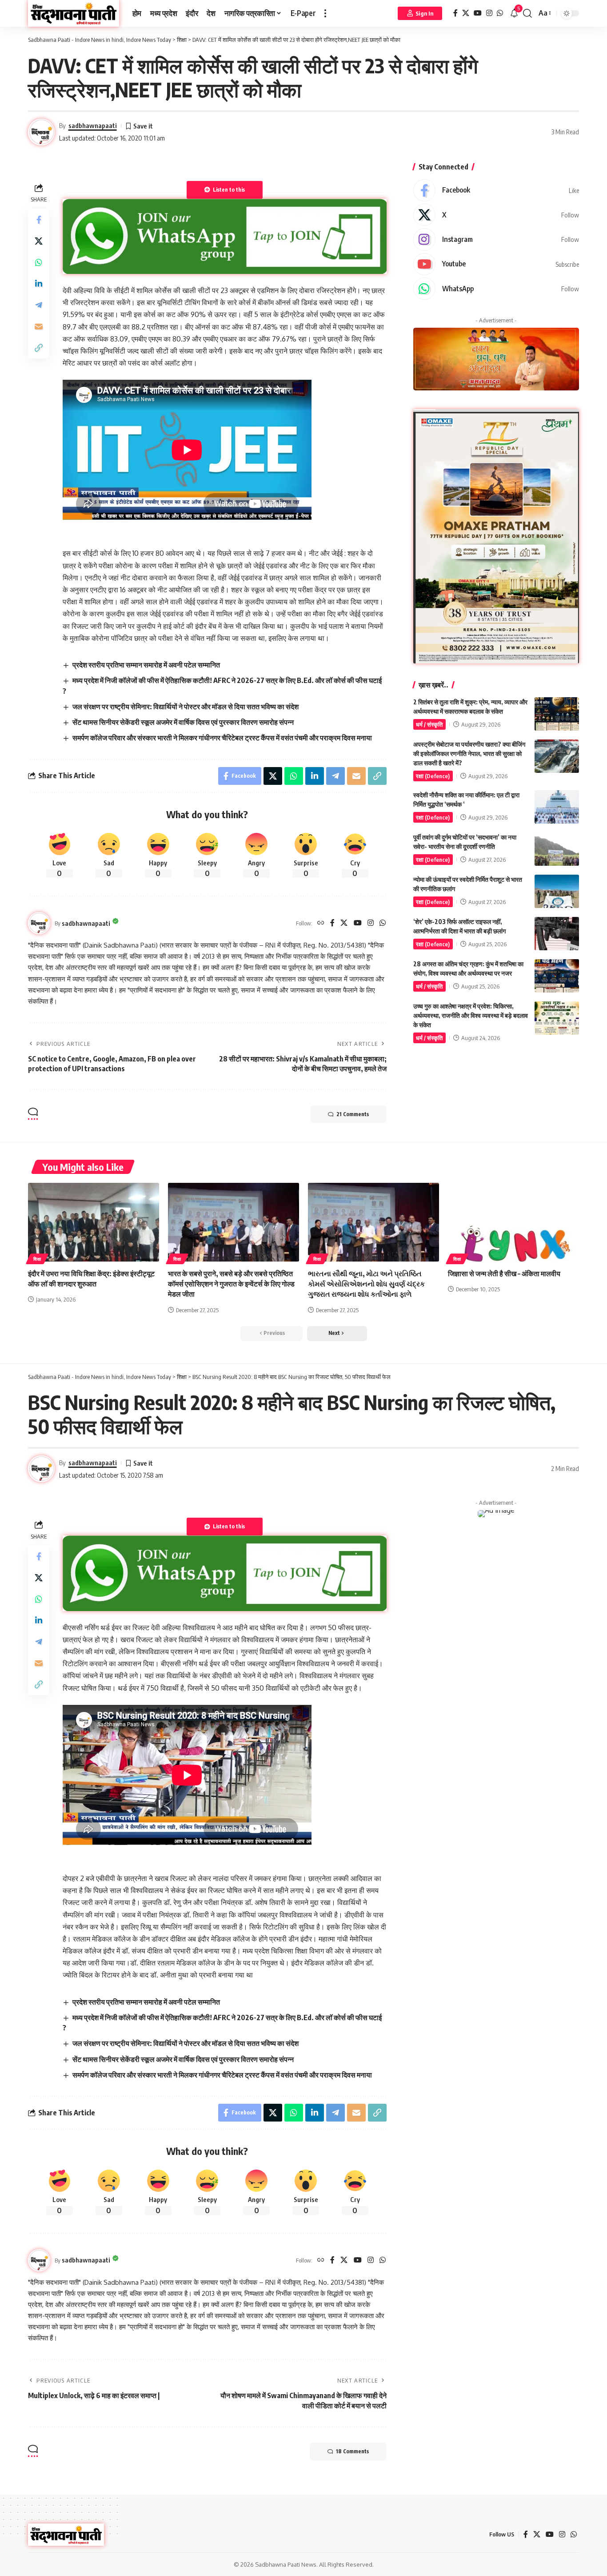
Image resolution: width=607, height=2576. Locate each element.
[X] (466, 13)
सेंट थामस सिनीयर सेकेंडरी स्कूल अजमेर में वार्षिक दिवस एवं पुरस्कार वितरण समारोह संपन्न (183, 722)
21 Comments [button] (353, 1114)
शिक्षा (37, 1259)
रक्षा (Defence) (433, 776)
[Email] (39, 326)
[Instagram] (489, 13)
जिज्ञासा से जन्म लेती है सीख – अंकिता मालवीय (504, 1274)
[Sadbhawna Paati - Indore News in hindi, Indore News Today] (74, 13)
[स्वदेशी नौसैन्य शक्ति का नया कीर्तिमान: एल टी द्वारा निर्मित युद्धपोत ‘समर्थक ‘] (557, 807)
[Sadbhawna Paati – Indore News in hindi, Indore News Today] (66, 2535)
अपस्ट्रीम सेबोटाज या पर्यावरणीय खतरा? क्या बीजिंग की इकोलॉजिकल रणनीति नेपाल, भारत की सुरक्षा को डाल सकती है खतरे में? (469, 754)
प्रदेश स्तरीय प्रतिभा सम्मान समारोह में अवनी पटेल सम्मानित (146, 665)
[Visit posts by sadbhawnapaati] (39, 923)
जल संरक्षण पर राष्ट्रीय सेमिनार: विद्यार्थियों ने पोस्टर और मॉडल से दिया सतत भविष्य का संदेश (186, 707)
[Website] (321, 923)
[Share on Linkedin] (39, 283)
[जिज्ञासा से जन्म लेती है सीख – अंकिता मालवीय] (513, 1222)
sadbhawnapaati (93, 125)
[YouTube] (478, 13)
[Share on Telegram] (39, 305)
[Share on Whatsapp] (39, 262)
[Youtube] (496, 264)
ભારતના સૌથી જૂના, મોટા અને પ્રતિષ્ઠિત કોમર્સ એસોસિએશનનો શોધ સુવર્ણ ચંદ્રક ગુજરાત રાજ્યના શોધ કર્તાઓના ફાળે (366, 1284)
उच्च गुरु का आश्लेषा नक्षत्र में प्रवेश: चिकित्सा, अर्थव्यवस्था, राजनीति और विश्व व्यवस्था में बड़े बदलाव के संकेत (471, 1015)
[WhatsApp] (500, 13)
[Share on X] (39, 241)
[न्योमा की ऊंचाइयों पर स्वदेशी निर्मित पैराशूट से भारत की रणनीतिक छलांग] (557, 891)
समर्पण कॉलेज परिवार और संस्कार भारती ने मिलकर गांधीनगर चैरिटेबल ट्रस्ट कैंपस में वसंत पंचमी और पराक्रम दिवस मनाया (222, 738)
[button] (325, 13)
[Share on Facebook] (39, 219)
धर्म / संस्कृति (429, 724)
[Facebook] (455, 13)
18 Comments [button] (352, 2451)
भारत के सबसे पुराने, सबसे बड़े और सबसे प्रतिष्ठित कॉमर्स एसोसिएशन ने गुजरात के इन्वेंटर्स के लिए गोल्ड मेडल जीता (231, 1284)
